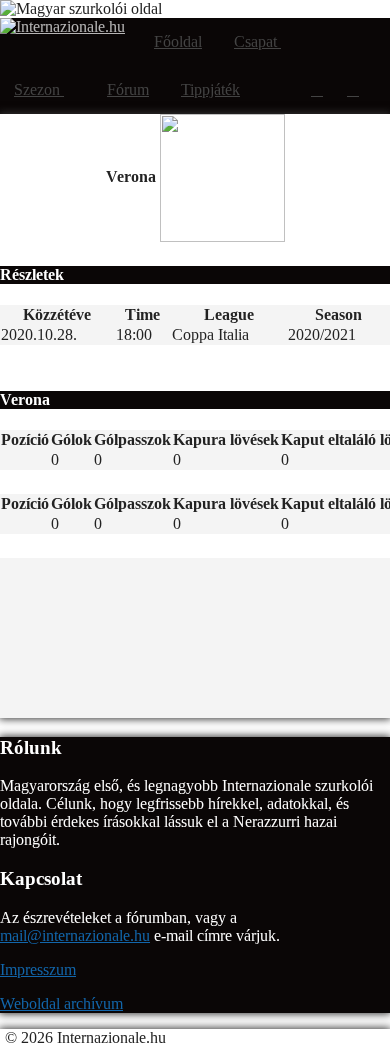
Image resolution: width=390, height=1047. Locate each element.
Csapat (257, 41)
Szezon (39, 89)
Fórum (128, 89)
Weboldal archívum (61, 1003)
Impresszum (38, 969)
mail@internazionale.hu (75, 935)
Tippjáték (210, 89)
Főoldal (178, 41)
